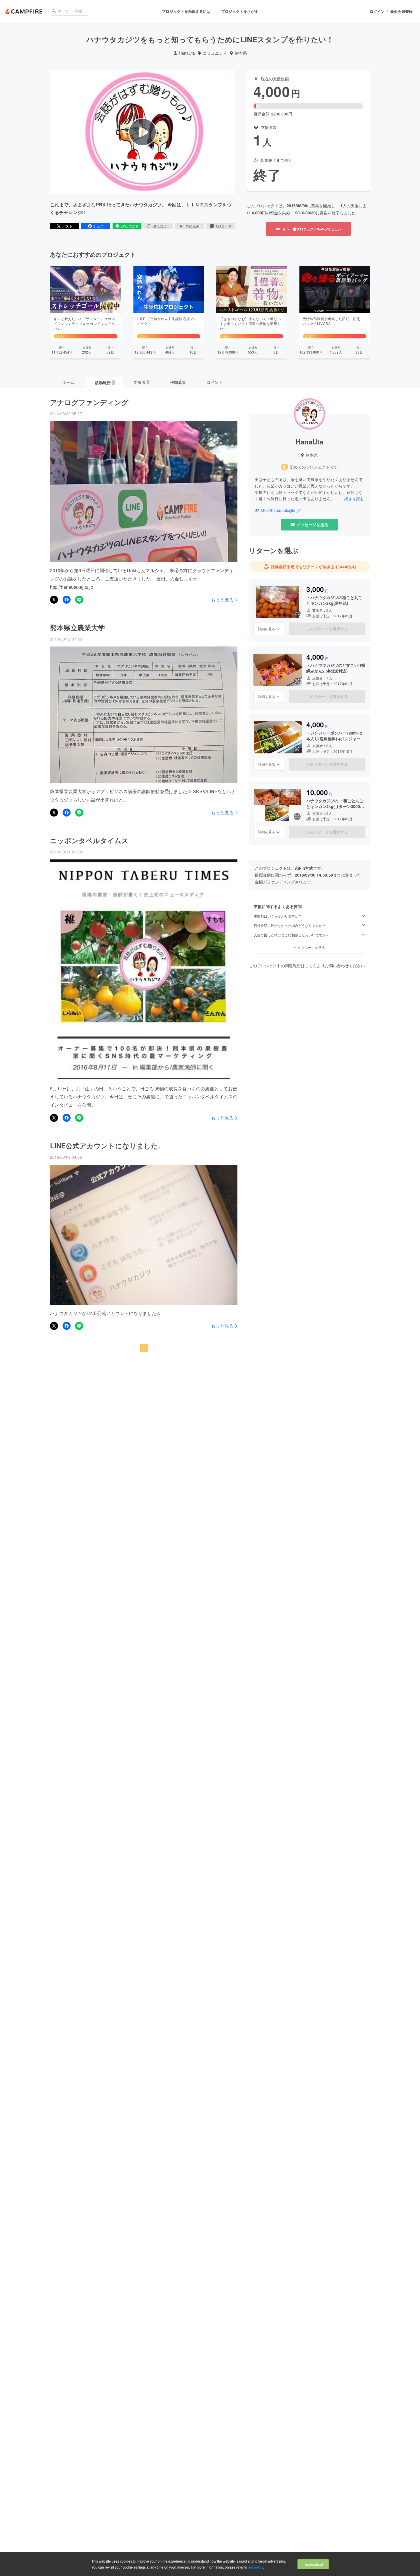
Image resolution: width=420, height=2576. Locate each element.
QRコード (224, 226)
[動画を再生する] (143, 132)
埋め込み (193, 226)
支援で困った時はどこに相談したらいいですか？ (291, 935)
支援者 (141, 382)
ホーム (68, 382)
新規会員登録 (401, 11)
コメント (215, 382)
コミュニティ (215, 53)
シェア (99, 226)
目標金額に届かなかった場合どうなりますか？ (290, 925)
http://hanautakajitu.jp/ (281, 510)
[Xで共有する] (54, 600)
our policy (255, 2567)
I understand (313, 2564)
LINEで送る (130, 226)
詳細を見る (267, 629)
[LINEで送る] (79, 600)
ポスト (67, 226)
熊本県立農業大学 (77, 627)
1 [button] (144, 1348)
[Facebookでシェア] (67, 600)
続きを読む (354, 498)
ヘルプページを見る (309, 948)
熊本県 (241, 53)
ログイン (377, 11)
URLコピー (161, 226)
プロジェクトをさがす (240, 11)
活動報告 (105, 382)
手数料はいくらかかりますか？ (278, 916)
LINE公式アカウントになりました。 (107, 1146)
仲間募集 (178, 382)
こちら (311, 965)
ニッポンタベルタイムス (89, 840)
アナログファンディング (89, 402)
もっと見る (222, 600)
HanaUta (187, 53)
